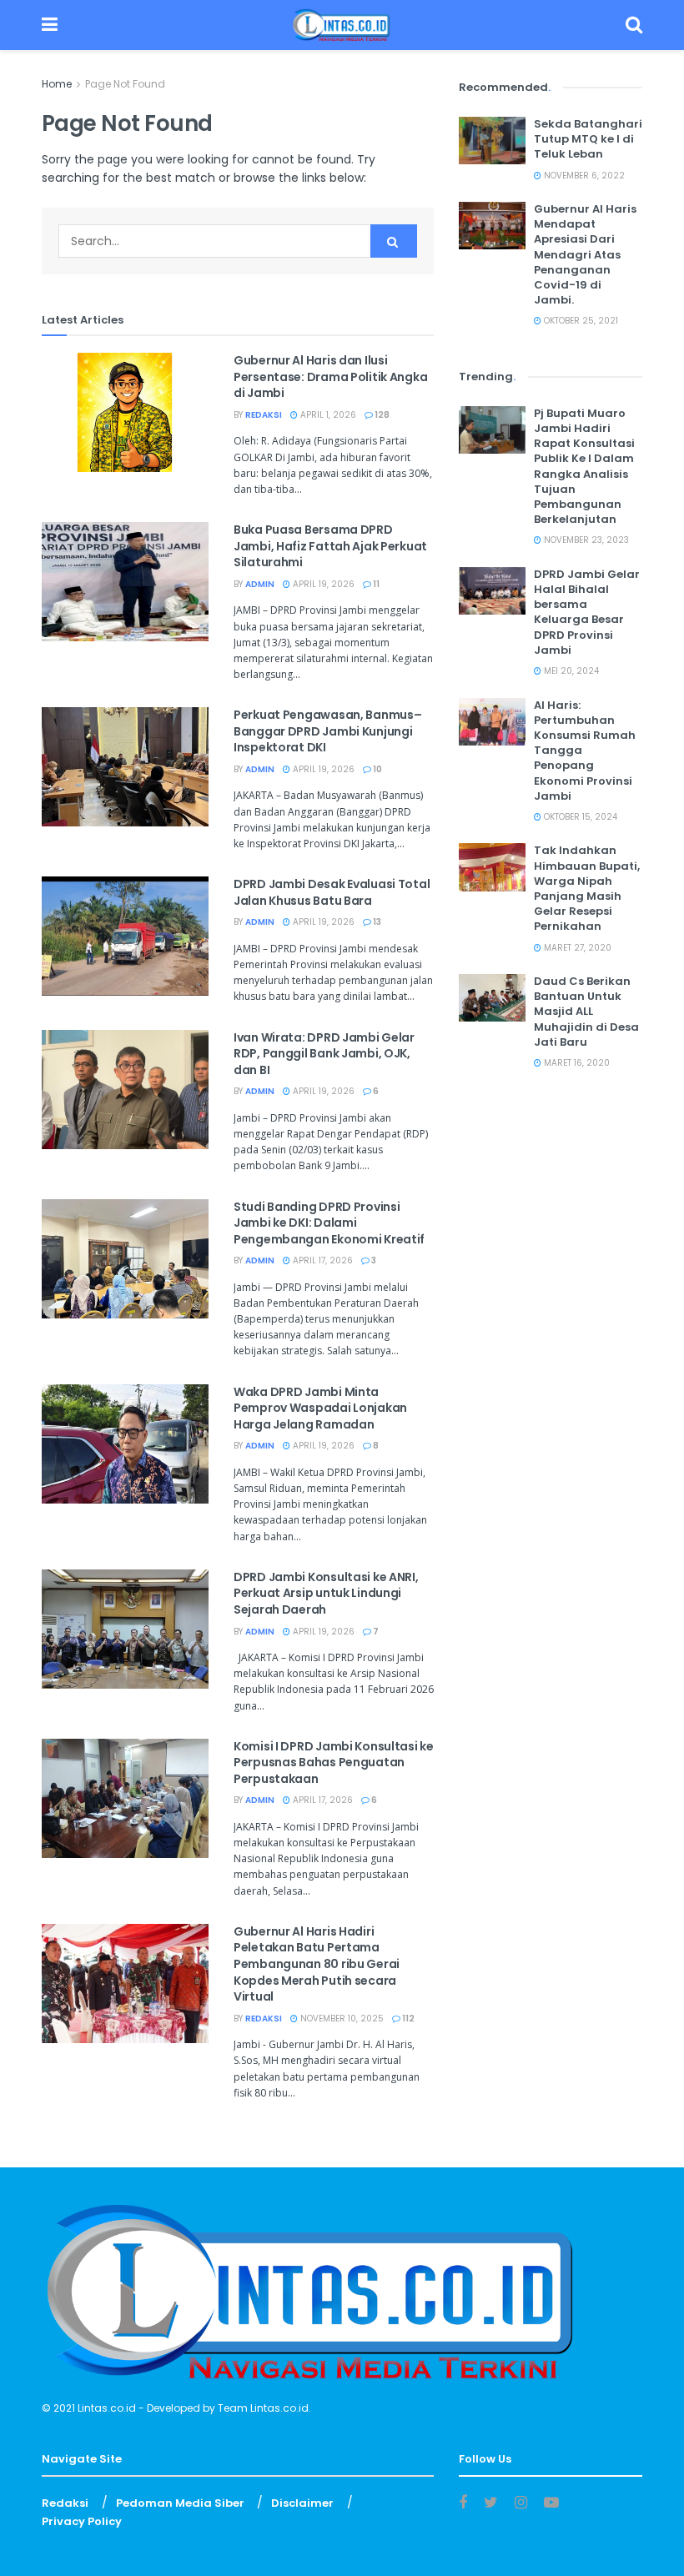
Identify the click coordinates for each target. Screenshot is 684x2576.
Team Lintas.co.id (263, 2408)
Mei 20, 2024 (570, 671)
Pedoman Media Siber (180, 2503)
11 (375, 584)
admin (260, 584)
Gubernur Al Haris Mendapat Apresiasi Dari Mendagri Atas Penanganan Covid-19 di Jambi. (585, 254)
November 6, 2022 (583, 176)
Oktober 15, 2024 (579, 817)
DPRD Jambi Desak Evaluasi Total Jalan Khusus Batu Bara (332, 892)
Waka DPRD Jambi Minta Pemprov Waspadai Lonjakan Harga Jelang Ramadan (320, 1408)
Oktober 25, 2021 (580, 321)
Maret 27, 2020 (576, 948)
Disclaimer (302, 2503)
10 (377, 769)
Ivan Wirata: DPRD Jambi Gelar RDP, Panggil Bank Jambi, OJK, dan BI (324, 1054)
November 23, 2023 (585, 540)
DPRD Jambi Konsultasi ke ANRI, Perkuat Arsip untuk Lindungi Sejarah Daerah (326, 1593)
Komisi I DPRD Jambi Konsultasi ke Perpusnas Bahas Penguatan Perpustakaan (334, 1763)
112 (407, 2019)
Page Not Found (125, 84)
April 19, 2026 (322, 584)
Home (57, 84)
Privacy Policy (82, 2521)
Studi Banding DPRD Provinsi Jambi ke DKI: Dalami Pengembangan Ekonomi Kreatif (329, 1223)
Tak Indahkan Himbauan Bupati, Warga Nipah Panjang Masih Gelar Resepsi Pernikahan (587, 888)
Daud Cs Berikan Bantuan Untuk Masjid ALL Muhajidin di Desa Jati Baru (586, 1012)
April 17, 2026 (322, 1260)
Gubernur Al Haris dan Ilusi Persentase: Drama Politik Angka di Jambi (330, 377)
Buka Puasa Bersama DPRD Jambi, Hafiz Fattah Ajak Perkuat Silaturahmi (330, 546)
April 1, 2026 (327, 415)
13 (376, 922)
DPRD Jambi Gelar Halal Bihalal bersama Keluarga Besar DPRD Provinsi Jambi (587, 612)
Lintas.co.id (107, 2408)
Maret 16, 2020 (576, 1063)
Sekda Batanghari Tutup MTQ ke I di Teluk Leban (588, 139)
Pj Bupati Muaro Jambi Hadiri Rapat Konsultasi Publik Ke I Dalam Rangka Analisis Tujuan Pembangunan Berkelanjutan (584, 466)
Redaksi (264, 415)
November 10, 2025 (341, 2019)
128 (381, 415)
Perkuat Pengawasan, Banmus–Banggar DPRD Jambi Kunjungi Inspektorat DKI (327, 731)
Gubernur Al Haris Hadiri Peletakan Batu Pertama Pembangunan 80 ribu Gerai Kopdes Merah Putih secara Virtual (317, 1964)
